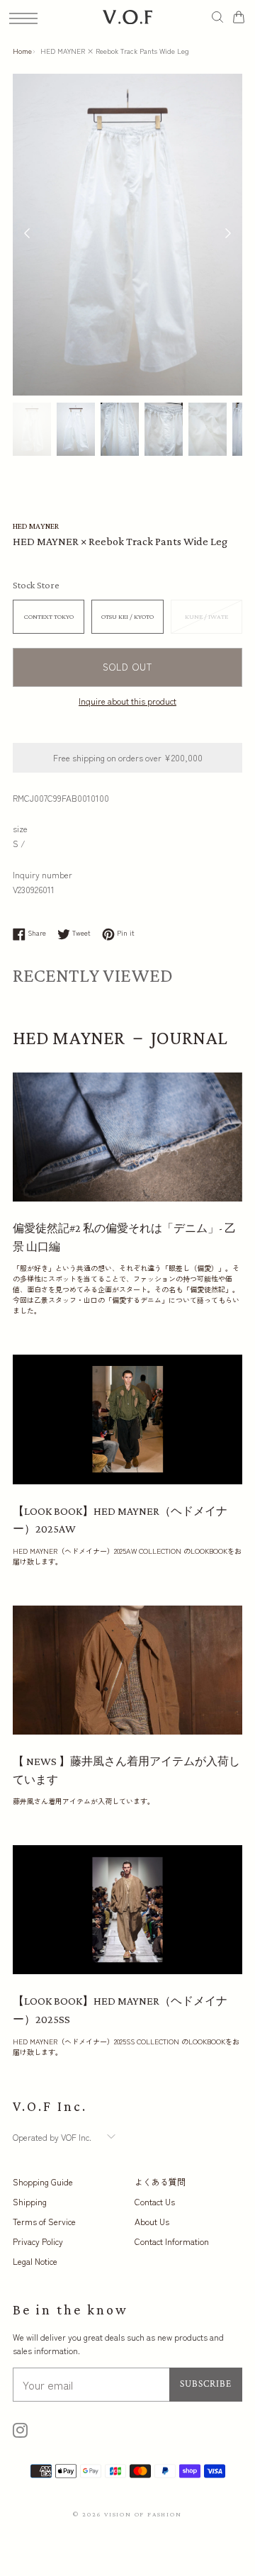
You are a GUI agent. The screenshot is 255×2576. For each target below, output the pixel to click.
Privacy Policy (38, 2241)
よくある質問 (160, 2182)
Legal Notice (35, 2261)
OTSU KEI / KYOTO (127, 616)
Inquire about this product (127, 701)
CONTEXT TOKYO (49, 616)
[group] (32, 430)
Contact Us (155, 2201)
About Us (152, 2221)
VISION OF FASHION (143, 2514)
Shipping (30, 2201)
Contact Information (172, 2241)
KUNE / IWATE (206, 616)
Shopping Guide (43, 2182)
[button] (228, 235)
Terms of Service (44, 2221)
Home (22, 51)
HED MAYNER (36, 526)
